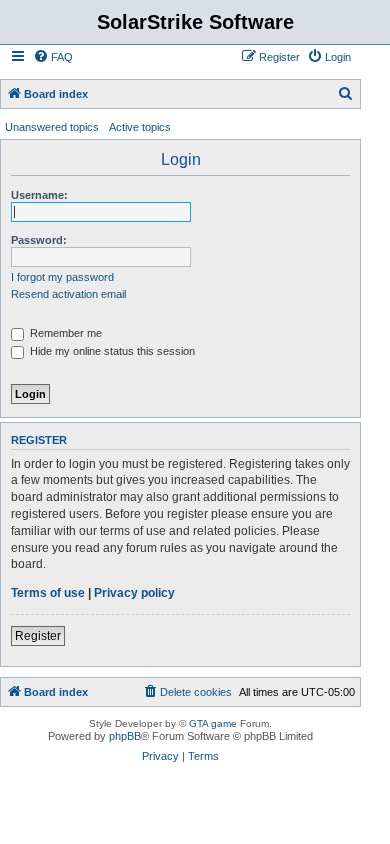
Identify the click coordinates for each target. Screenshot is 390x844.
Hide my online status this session (111, 351)
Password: (39, 240)
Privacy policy (134, 593)
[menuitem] (53, 57)
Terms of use (48, 593)
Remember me (64, 333)
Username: (39, 195)
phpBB (125, 736)
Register (38, 636)
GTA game (213, 723)
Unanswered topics (52, 127)
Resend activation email (68, 294)
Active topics (140, 127)
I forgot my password (62, 277)
